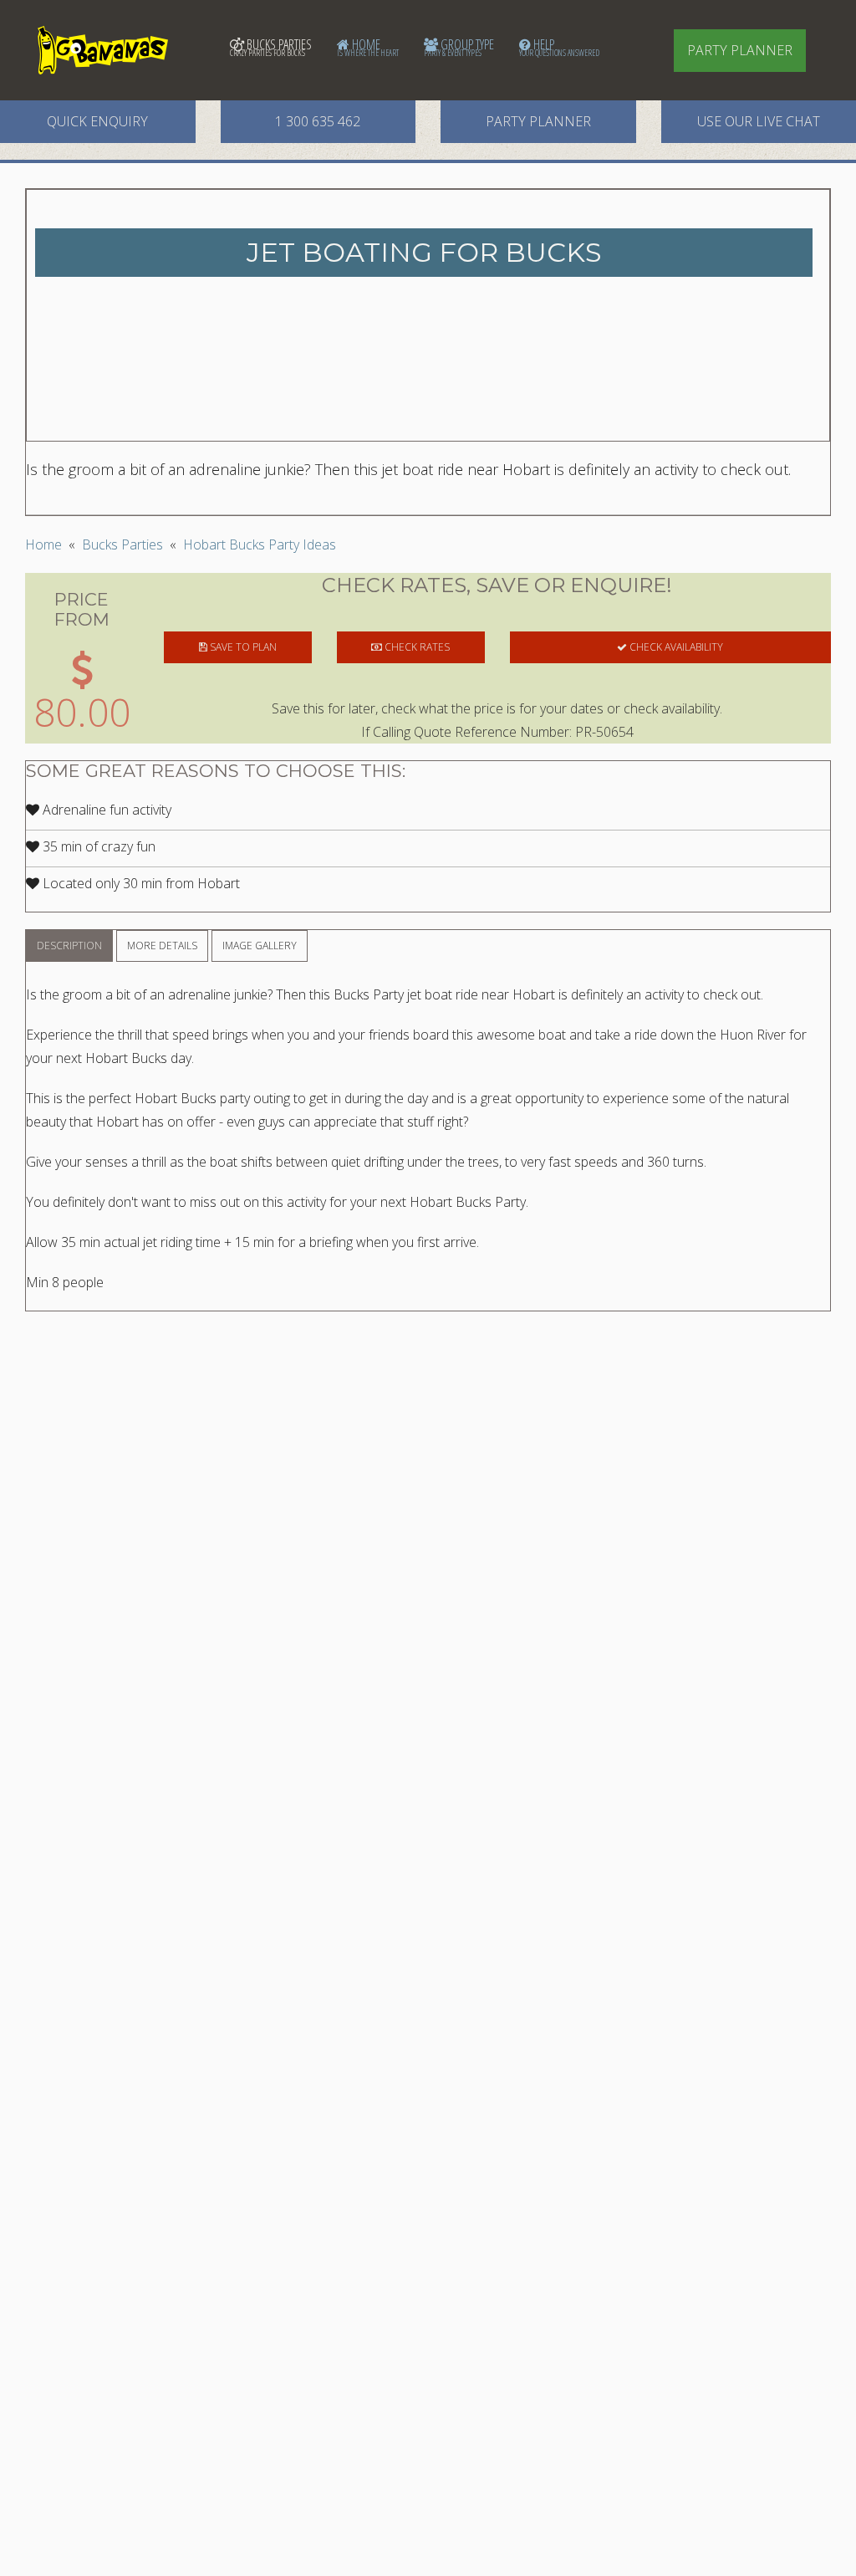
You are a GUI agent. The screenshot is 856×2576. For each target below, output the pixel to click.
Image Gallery (260, 946)
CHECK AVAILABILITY (675, 647)
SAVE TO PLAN (242, 647)
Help (559, 47)
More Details (162, 946)
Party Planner (740, 50)
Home (368, 47)
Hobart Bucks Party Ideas (260, 544)
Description (69, 946)
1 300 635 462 (318, 121)
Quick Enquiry (97, 121)
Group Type (459, 47)
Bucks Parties (271, 47)
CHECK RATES (416, 647)
